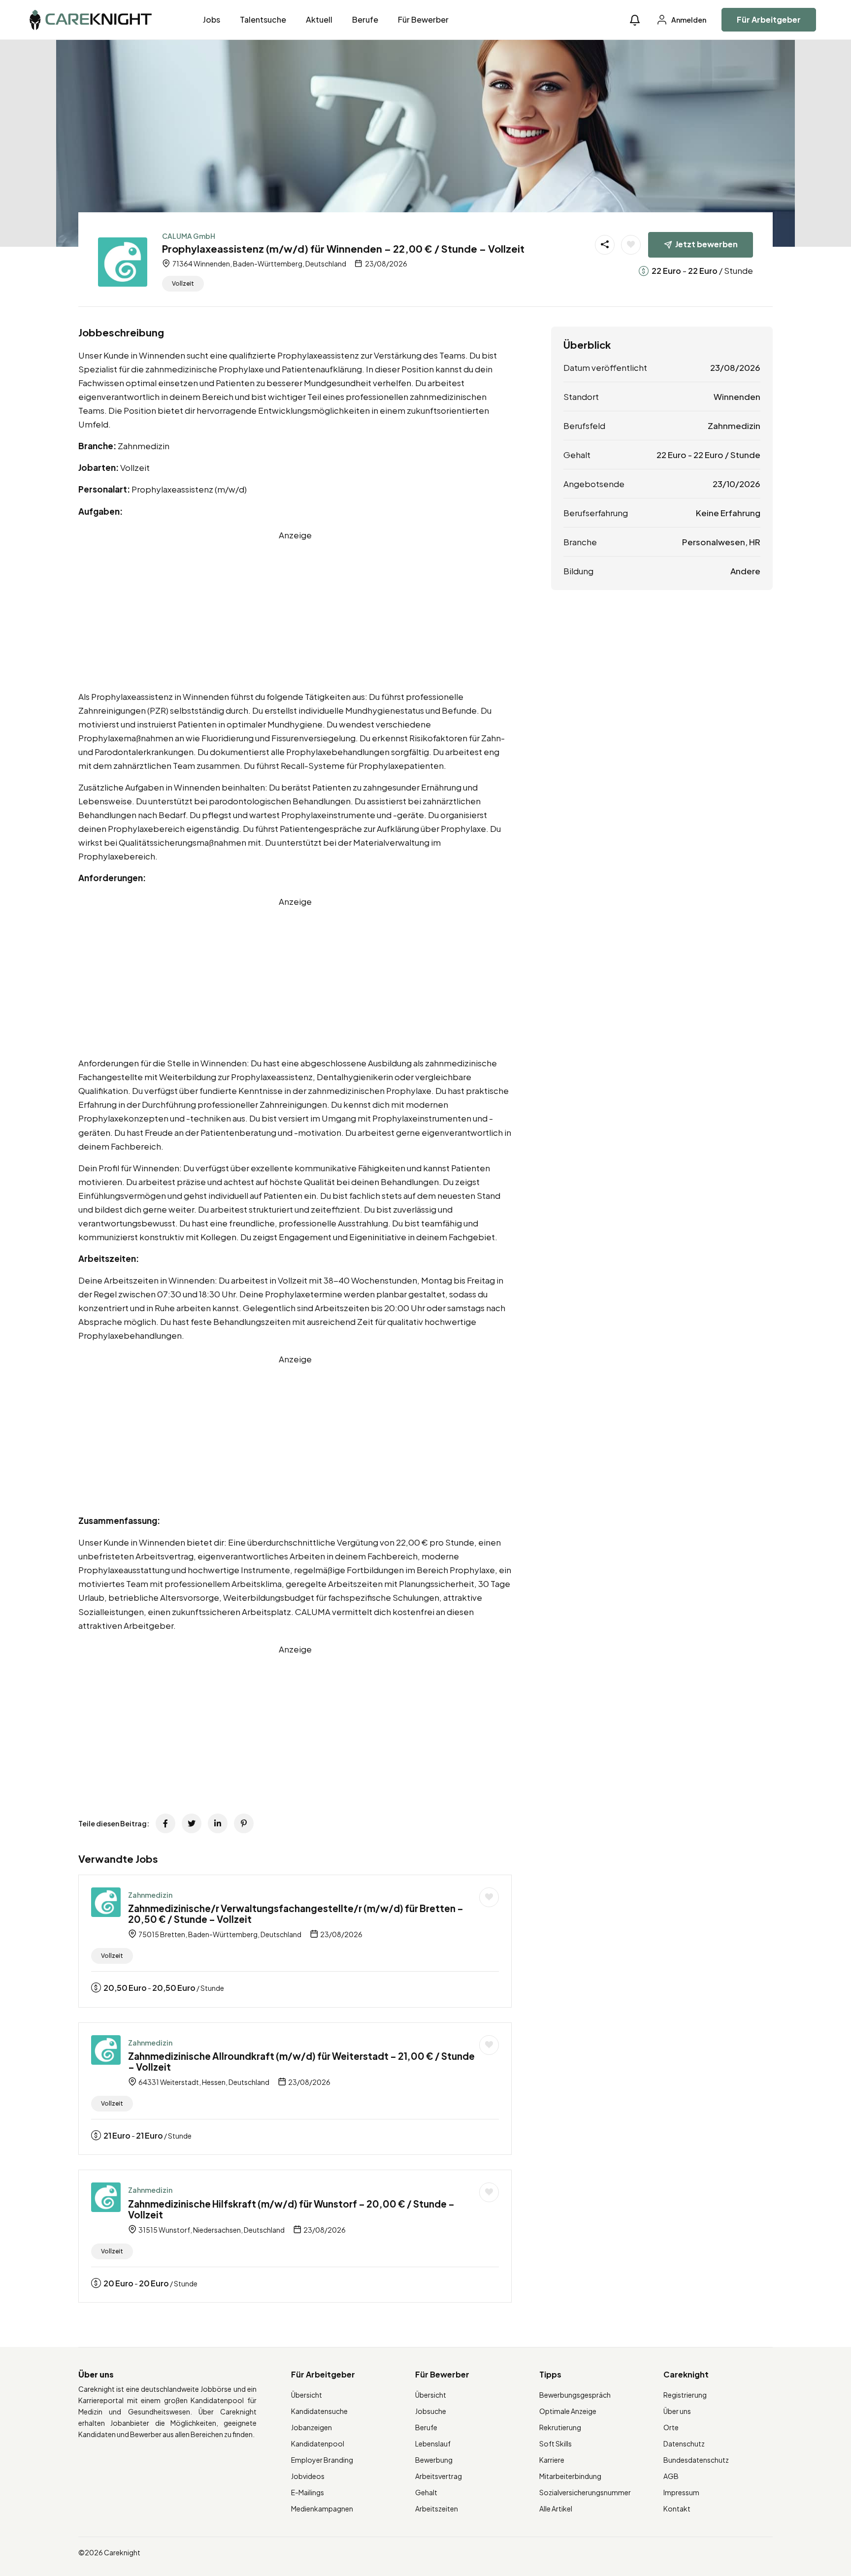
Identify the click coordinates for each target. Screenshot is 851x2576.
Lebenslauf (433, 2444)
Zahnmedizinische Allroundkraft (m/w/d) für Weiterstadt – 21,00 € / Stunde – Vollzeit (301, 2062)
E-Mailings (308, 2492)
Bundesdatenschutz (696, 2460)
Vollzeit (183, 283)
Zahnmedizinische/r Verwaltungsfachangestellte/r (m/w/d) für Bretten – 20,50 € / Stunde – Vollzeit (296, 1914)
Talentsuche (263, 19)
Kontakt (677, 2509)
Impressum (681, 2492)
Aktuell (319, 19)
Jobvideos (308, 2476)
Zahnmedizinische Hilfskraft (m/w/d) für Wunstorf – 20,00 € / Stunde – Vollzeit (291, 2209)
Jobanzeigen (311, 2427)
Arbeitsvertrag (439, 2476)
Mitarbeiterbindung (570, 2476)
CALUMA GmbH (189, 236)
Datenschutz (684, 2444)
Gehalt (426, 2492)
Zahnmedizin (150, 1895)
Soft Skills (556, 2444)
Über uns (677, 2411)
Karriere (552, 2460)
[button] (635, 20)
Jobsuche (431, 2411)
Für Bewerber (423, 19)
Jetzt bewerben (706, 244)
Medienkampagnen (322, 2509)
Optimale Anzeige (568, 2411)
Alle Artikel (556, 2509)
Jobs (212, 19)
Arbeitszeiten (437, 2509)
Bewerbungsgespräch (575, 2395)
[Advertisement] (295, 611)
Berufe (365, 19)
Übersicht (307, 2395)
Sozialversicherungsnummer (585, 2492)
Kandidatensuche (319, 2411)
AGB (671, 2476)
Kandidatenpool (318, 2444)
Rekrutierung (560, 2427)
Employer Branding (322, 2460)
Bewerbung (434, 2460)
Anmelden (688, 20)
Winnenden (737, 396)
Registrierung (685, 2395)
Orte (671, 2427)
